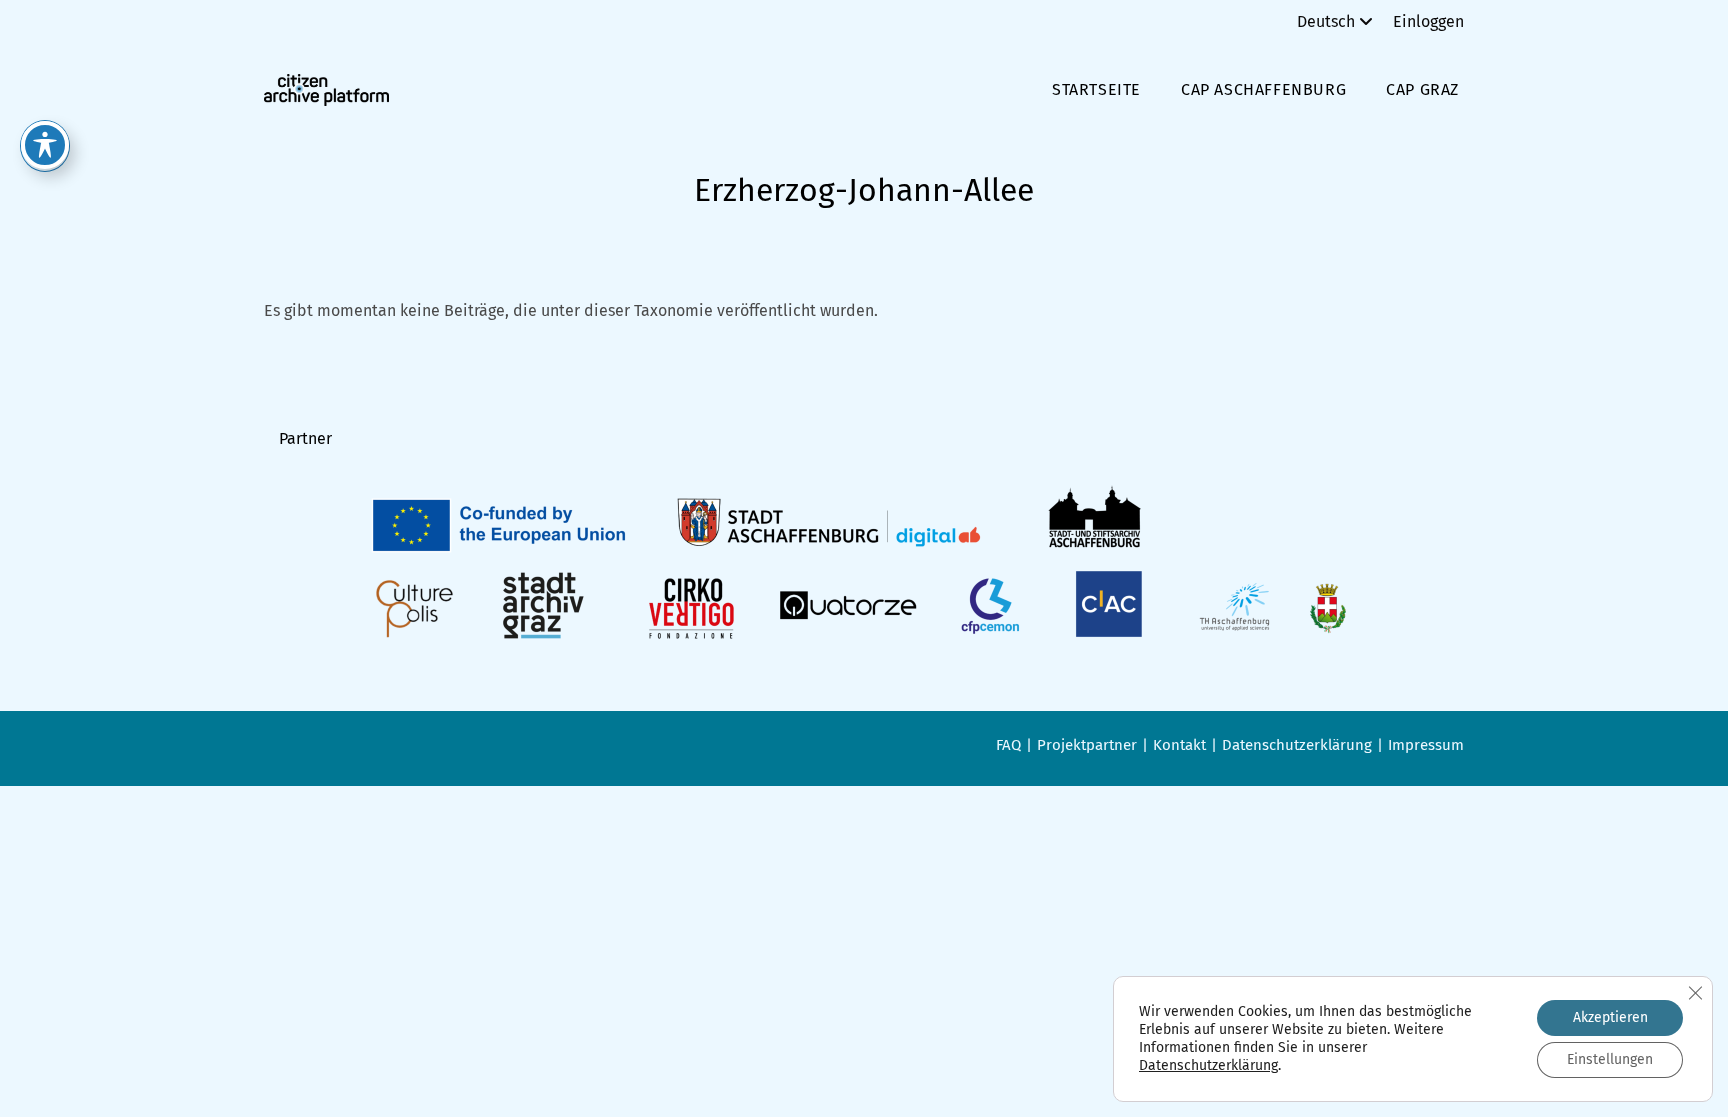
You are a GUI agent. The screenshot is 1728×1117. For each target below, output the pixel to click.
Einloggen (1428, 21)
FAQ (1008, 745)
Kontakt (1179, 745)
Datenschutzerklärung (1297, 745)
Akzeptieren (1610, 1017)
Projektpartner (1087, 745)
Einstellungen (1610, 1059)
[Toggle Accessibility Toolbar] (45, 145)
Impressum (1426, 745)
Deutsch (1326, 21)
